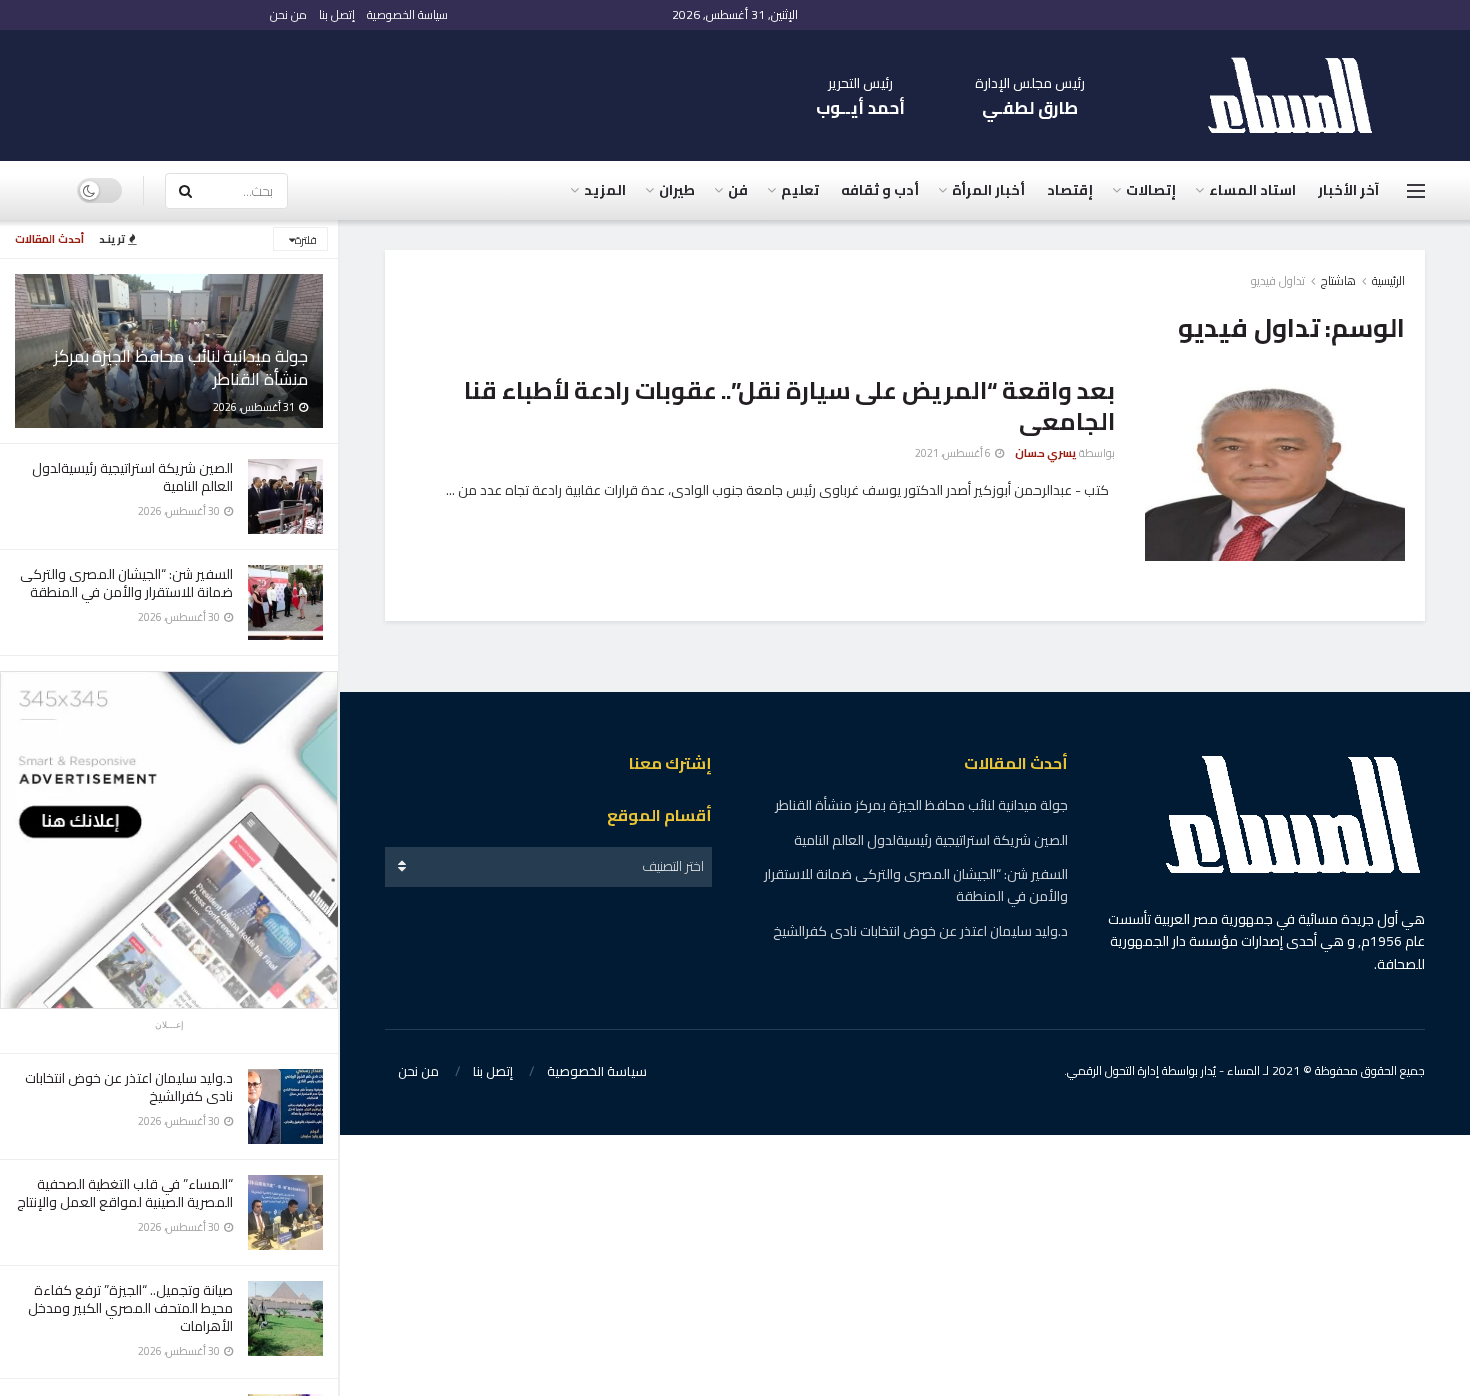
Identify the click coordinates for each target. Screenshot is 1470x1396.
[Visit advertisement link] (169, 840)
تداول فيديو (1278, 280)
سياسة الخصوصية (407, 14)
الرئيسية (1388, 280)
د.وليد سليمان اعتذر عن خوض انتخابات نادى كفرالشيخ (129, 1087)
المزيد (605, 190)
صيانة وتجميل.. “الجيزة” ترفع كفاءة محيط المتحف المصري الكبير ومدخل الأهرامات (130, 1308)
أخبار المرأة (988, 190)
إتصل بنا (337, 14)
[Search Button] (185, 191)
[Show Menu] (1416, 191)
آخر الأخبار (1348, 190)
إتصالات (1151, 190)
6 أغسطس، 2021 (954, 453)
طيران (677, 190)
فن (738, 190)
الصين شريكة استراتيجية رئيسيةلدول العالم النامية (132, 477)
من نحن (288, 14)
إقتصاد (1070, 190)
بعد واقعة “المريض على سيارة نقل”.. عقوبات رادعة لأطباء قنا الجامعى (789, 406)
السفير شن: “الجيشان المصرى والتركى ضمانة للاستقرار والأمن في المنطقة (126, 583)
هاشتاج (1338, 280)
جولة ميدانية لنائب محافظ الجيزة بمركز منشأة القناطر (181, 367)
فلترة (306, 240)
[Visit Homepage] (1300, 95)
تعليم (800, 190)
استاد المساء (1252, 190)
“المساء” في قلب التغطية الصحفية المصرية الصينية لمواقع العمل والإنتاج (125, 1193)
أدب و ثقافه (880, 190)
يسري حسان (1046, 453)
